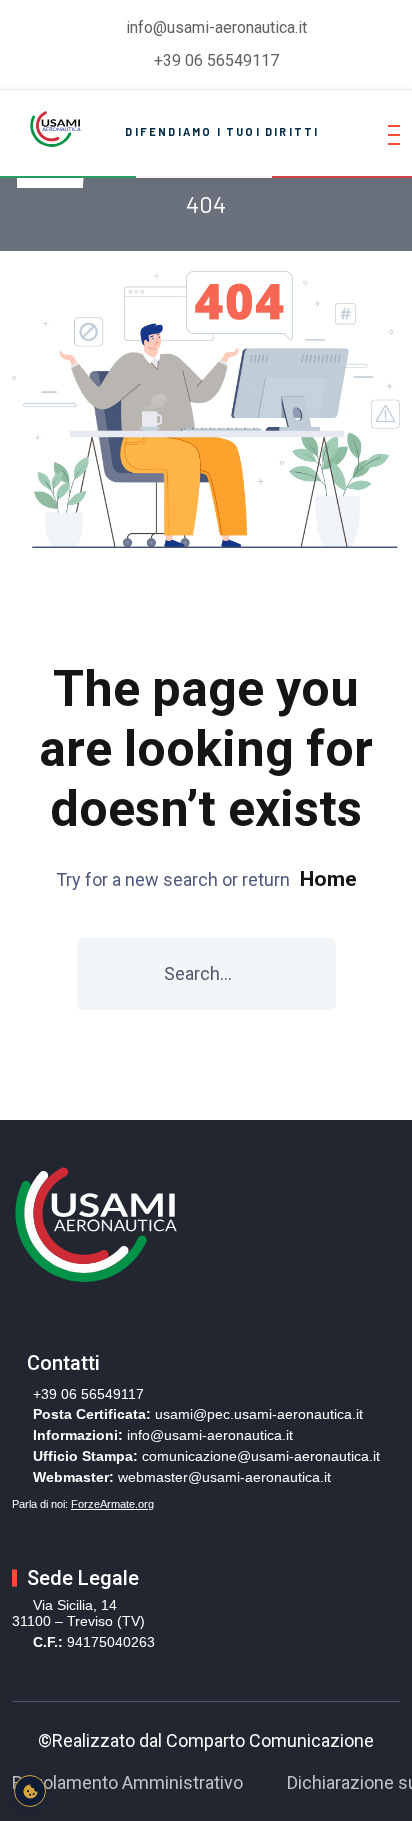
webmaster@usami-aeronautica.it (224, 1477)
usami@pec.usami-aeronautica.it (259, 1414)
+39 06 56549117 (216, 60)
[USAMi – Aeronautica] (53, 127)
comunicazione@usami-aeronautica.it (261, 1456)
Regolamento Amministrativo (127, 1782)
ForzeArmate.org (112, 1504)
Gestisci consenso (30, 1791)
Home (328, 879)
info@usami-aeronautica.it (210, 1435)
